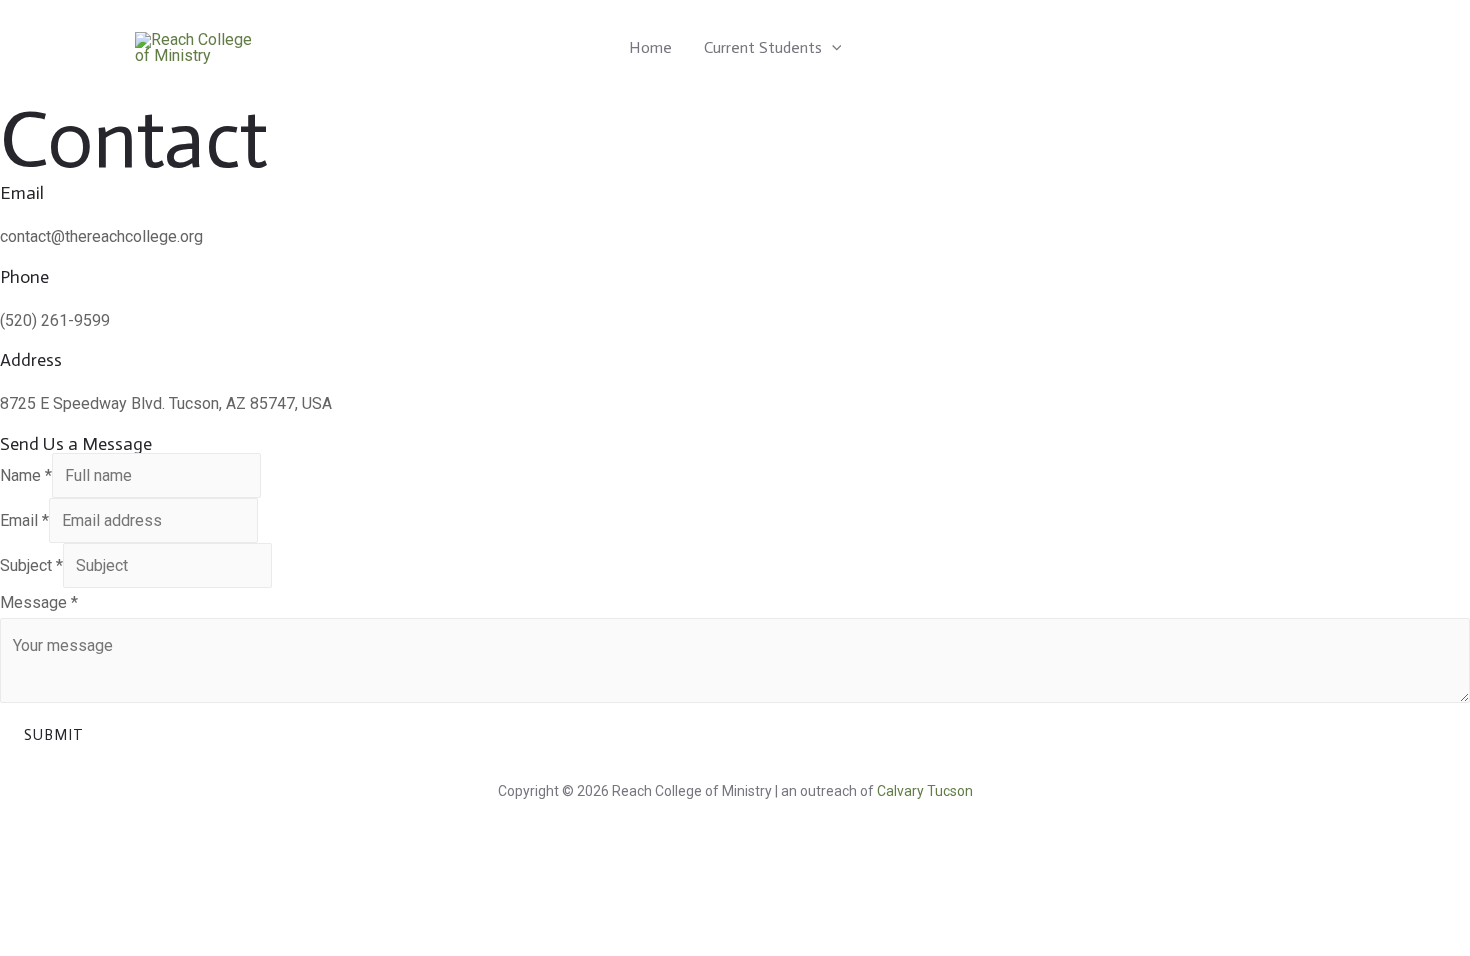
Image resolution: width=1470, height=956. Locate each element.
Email (24, 520)
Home (650, 47)
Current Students (763, 47)
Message (39, 602)
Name (26, 475)
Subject (31, 565)
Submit (54, 735)
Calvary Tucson (925, 791)
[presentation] (832, 47)
